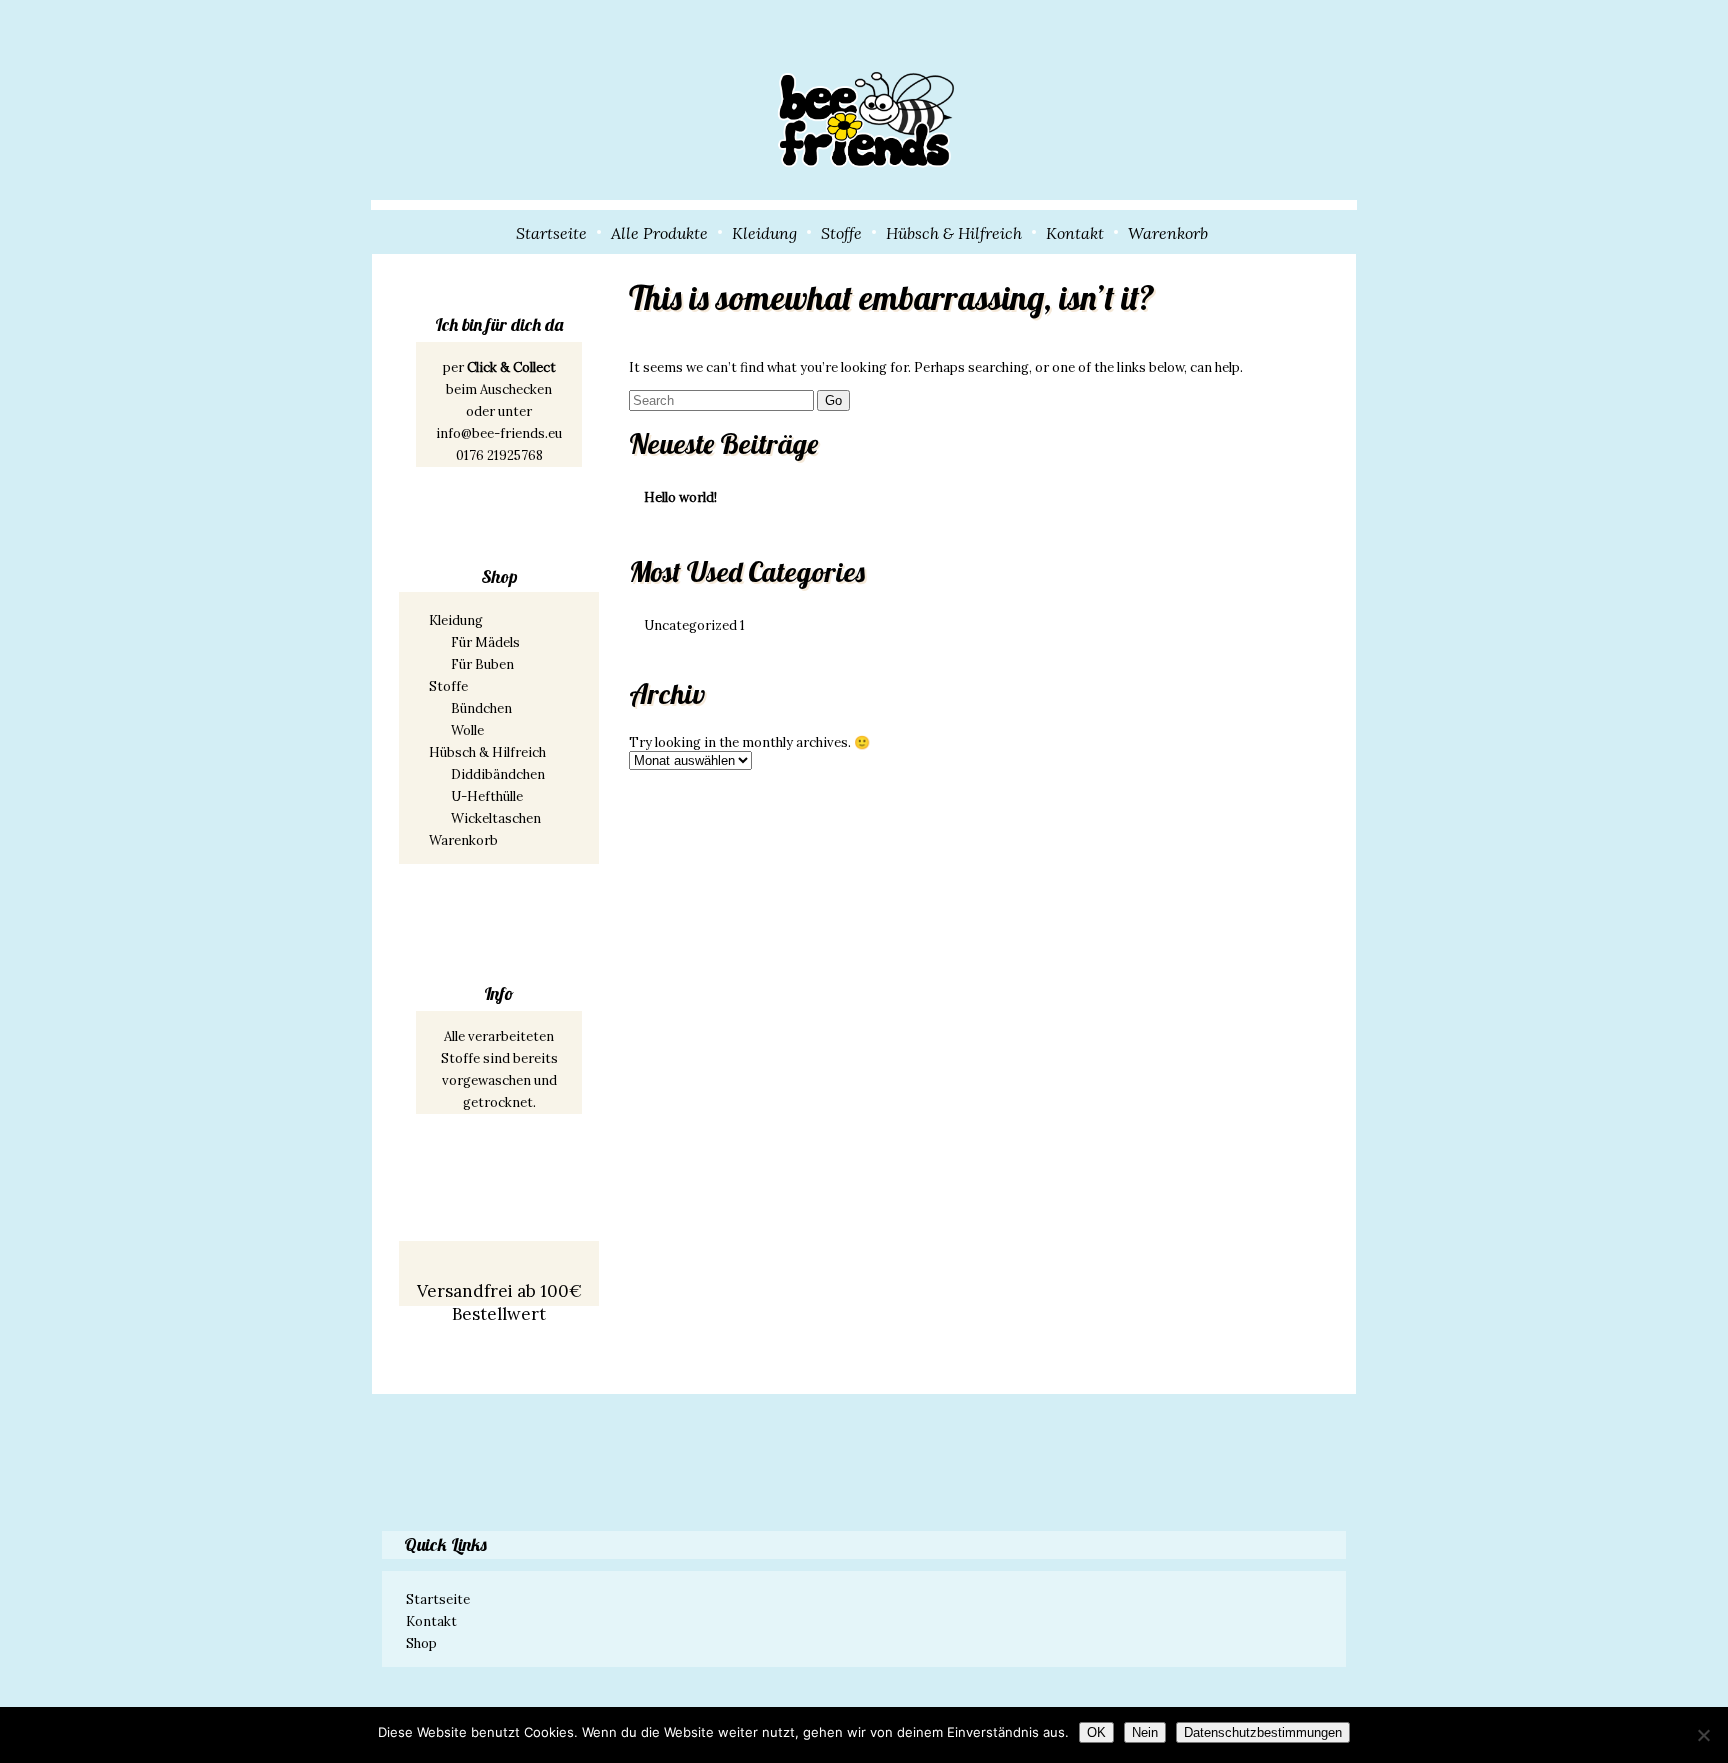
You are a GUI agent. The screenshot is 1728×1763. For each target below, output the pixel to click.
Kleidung (764, 233)
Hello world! (680, 497)
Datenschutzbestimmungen (1263, 1732)
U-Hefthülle (487, 796)
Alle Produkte (659, 233)
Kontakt (1075, 233)
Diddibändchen (498, 774)
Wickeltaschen (496, 818)
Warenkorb (1168, 233)
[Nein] (1703, 1735)
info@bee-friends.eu (499, 433)
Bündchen (481, 708)
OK (1096, 1732)
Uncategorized (694, 625)
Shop (421, 1643)
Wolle (467, 730)
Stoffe (841, 233)
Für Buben (482, 664)
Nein (1145, 1732)
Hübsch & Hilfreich (954, 233)
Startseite (551, 233)
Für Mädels (485, 642)
